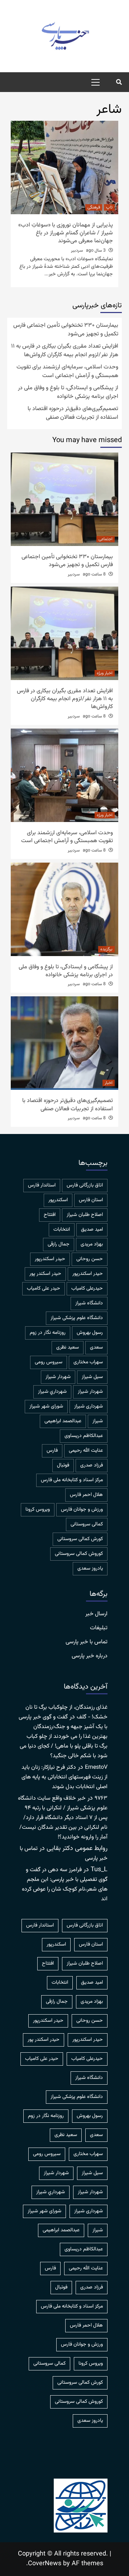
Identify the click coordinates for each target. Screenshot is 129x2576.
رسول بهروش (90, 1333)
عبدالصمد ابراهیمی (63, 1421)
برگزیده (106, 949)
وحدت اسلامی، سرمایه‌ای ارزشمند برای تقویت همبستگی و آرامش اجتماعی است (67, 372)
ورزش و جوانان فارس (82, 1510)
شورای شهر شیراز (46, 1406)
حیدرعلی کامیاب (87, 1289)
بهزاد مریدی (92, 1244)
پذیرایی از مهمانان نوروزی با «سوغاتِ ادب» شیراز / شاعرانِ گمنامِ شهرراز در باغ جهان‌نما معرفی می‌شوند (66, 233)
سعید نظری (68, 1347)
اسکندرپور (58, 1200)
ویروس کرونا (38, 1510)
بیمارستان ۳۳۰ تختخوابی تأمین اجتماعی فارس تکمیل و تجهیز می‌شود (66, 330)
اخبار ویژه (105, 673)
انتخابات (62, 1230)
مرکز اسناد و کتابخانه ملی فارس (72, 1480)
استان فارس (91, 1200)
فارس (52, 1451)
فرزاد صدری (92, 1465)
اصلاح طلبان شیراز (85, 1215)
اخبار (109, 1083)
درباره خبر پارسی (90, 1656)
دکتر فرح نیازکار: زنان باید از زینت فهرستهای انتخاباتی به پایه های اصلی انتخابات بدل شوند (64, 1777)
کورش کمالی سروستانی (80, 1539)
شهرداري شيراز (52, 1392)
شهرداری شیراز (89, 1406)
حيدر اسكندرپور (50, 1259)
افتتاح (50, 1215)
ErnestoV (96, 1767)
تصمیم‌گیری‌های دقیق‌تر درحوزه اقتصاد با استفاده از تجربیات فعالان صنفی (73, 413)
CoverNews (45, 2564)
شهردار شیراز (90, 1392)
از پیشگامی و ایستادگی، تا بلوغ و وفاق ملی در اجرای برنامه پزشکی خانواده (68, 392)
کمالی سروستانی (87, 1524)
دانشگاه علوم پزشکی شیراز (77, 1318)
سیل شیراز (92, 1377)
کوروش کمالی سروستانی (79, 1554)
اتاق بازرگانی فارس (85, 1185)
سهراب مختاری (88, 1362)
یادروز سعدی (90, 1569)
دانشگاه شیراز (89, 1303)
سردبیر (77, 251)
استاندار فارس (42, 1185)
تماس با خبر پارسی (87, 1642)
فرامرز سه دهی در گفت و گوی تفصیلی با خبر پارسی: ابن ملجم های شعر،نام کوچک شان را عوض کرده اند (65, 1884)
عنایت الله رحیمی (86, 1451)
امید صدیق (92, 1230)
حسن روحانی (90, 1259)
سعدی (96, 1347)
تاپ (109, 207)
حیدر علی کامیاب (44, 1289)
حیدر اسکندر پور (45, 1274)
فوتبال (63, 1465)
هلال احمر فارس (86, 1495)
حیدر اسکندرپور (88, 1274)
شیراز (98, 1421)
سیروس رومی (49, 1362)
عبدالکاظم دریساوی (84, 1436)
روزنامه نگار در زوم (48, 1333)
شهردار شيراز (58, 1377)
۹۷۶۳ (101, 1798)
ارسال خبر (96, 1614)
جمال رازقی (59, 1244)
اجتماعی (106, 539)
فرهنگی (94, 207)
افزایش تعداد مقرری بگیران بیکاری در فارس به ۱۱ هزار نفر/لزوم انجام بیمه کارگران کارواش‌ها (65, 351)
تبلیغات (99, 1628)
